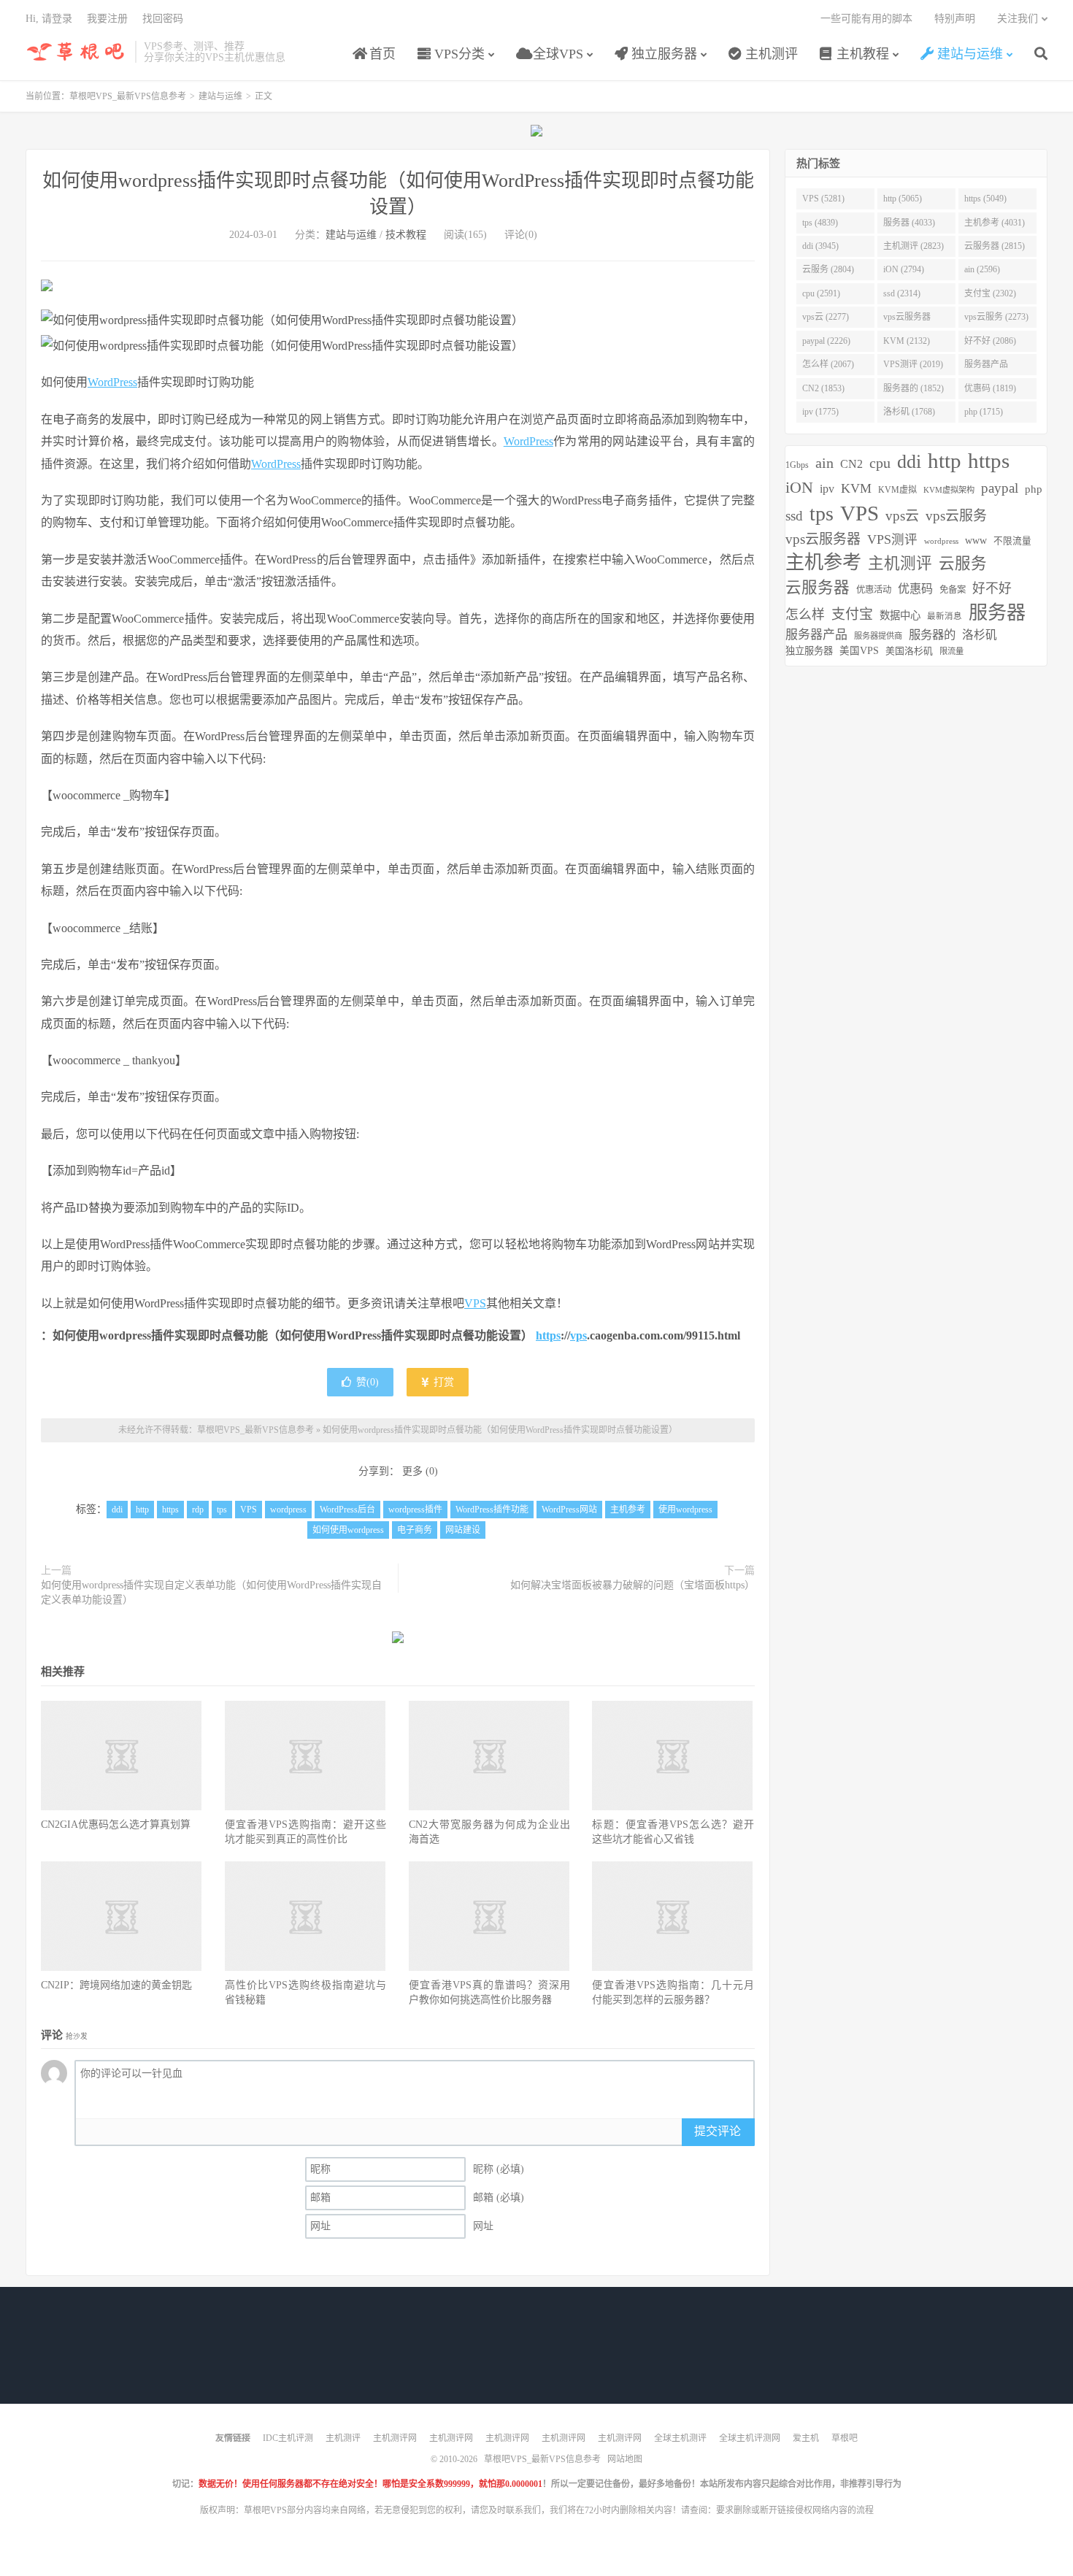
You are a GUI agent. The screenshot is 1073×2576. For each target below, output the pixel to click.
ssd (794, 516)
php (1034, 489)
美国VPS (859, 651)
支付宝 (852, 614)
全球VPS (556, 54)
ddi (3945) (820, 246)
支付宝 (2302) (990, 293)
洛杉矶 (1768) (909, 412)
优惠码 (915, 589)
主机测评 (770, 54)
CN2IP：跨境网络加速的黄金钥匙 (116, 1985)
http (142, 1510)
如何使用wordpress (348, 1530)
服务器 (997, 613)
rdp (198, 1510)
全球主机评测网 (750, 2438)
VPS (475, 1303)
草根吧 (845, 2438)
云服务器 (818, 588)
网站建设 (463, 1530)
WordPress (112, 382)
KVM (856, 488)
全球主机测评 (680, 2438)
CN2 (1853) (823, 388)
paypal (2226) (826, 341)
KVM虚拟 (897, 490)
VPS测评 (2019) (913, 364)
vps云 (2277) (826, 317)
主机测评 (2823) (914, 246)
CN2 (851, 464)
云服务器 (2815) (995, 246)
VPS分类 (458, 54)
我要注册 (107, 19)
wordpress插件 (415, 1510)
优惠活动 (874, 590)
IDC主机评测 (288, 2438)
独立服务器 (662, 54)
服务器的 (932, 635)
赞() (368, 1382)
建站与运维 (968, 54)
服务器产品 (816, 635)
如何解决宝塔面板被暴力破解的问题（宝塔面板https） (632, 1585)
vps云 (902, 516)
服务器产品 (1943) (986, 367)
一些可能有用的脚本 (866, 19)
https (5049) (985, 199)
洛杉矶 (980, 635)
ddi (117, 1510)
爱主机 (806, 2438)
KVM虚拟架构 (949, 490)
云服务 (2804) (828, 269)
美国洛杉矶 (909, 651)
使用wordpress (685, 1510)
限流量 (951, 651)
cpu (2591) (821, 293)
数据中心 (900, 615)
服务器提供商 (878, 636)
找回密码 (163, 19)
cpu (880, 463)
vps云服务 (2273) (996, 317)
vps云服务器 (823, 539)
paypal (1000, 488)
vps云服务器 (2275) (907, 320)
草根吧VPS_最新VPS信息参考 (77, 52)
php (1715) (984, 412)
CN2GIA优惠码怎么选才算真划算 (116, 1825)
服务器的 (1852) (914, 388)
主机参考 (628, 1510)
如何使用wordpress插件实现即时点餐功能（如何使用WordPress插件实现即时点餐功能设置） (500, 1430)
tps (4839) (820, 223)
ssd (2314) (902, 293)
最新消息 (945, 616)
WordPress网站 (569, 1510)
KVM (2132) (907, 341)
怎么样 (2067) (828, 364)
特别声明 (955, 19)
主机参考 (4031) (995, 223)
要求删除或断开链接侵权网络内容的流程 (795, 2510)
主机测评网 (395, 2438)
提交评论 (718, 2131)
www (976, 541)
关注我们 (1018, 19)
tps (222, 1510)
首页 (381, 54)
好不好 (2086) (990, 341)
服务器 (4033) (909, 223)
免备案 (953, 590)
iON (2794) (904, 269)
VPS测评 (892, 539)
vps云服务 (956, 516)
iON (799, 488)
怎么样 (805, 615)
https (548, 1335)
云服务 (963, 564)
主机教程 (861, 54)
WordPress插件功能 (492, 1510)
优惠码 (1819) (990, 388)
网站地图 (625, 2459)
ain (824, 463)
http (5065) (903, 199)
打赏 (442, 1382)
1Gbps (797, 465)
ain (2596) (982, 269)
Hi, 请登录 (49, 19)
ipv (827, 489)
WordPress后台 (347, 1510)
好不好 (992, 588)
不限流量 (1012, 541)
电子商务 (415, 1530)
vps (578, 1335)
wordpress (288, 1510)
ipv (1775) (820, 412)
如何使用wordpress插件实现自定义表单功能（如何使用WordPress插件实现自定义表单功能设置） (211, 1592)
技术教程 (406, 235)
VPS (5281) (823, 199)
